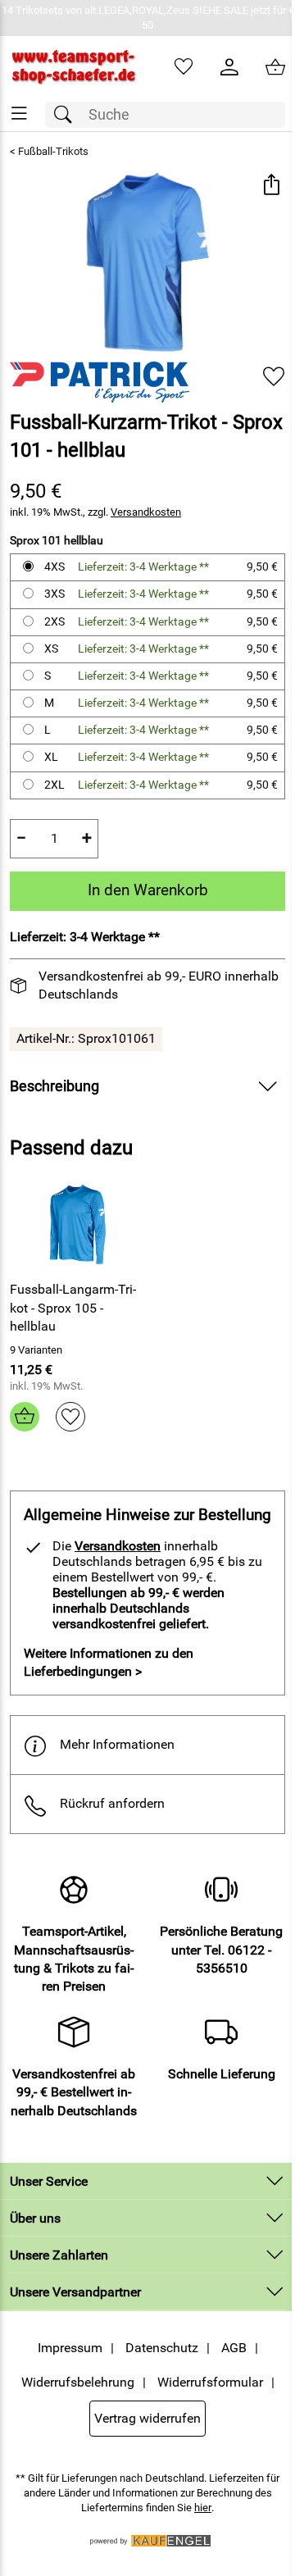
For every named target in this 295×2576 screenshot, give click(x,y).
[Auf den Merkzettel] (274, 376)
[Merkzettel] (184, 67)
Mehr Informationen (117, 1744)
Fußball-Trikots (53, 151)
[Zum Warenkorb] (275, 67)
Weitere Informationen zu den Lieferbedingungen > (109, 1662)
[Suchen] (67, 115)
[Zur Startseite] (74, 67)
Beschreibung (54, 1086)
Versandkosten (146, 512)
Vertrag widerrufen (147, 2418)
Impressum (70, 2348)
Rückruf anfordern (112, 1803)
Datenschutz (162, 2348)
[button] (271, 186)
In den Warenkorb (148, 890)
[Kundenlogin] (229, 67)
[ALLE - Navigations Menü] (19, 114)
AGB (234, 2348)
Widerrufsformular (210, 2382)
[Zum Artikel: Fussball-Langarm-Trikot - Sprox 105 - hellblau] (77, 1225)
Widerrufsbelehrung (78, 2382)
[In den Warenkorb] (25, 1417)
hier (203, 2508)
